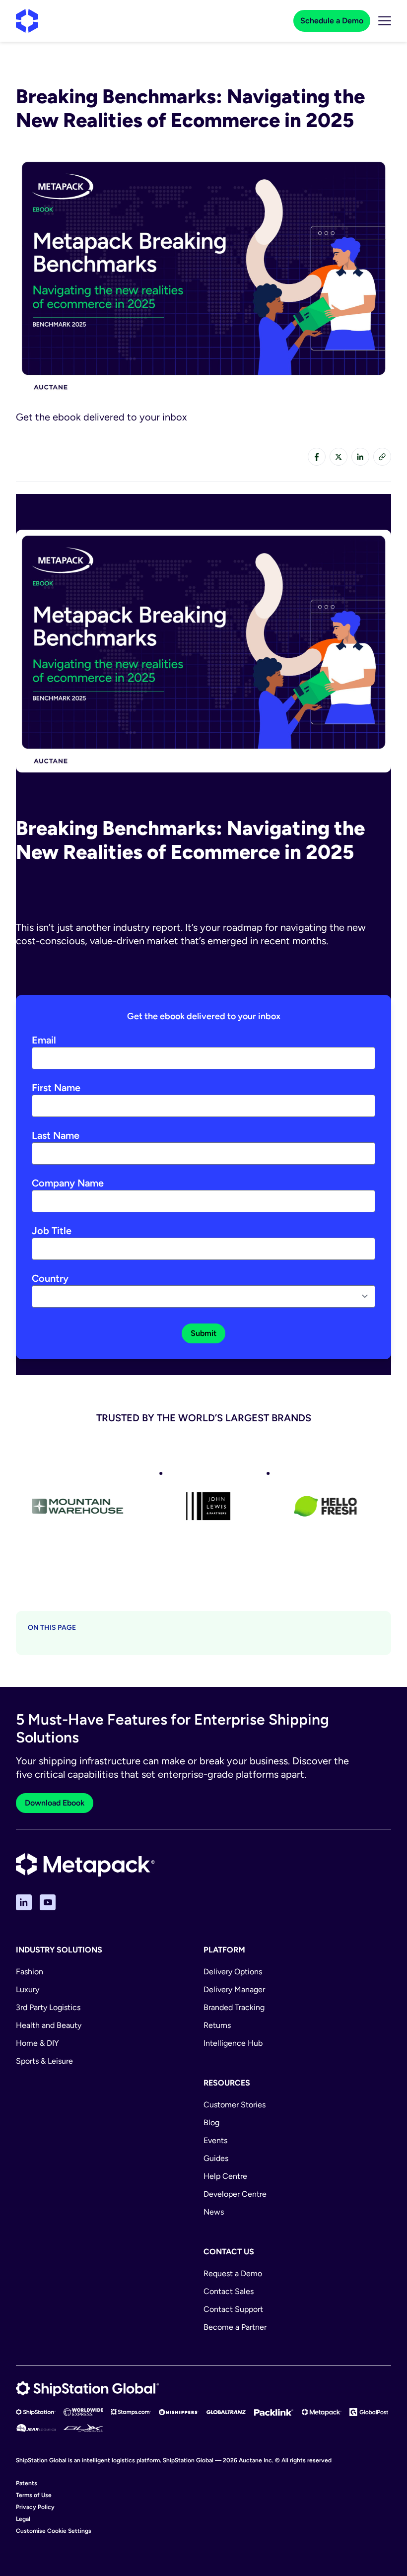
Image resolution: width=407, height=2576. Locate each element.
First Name (56, 1088)
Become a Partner (235, 2327)
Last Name (56, 1135)
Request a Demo (233, 2273)
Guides (216, 2158)
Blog (211, 2123)
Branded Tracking (234, 2007)
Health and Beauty (49, 2025)
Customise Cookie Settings (54, 2531)
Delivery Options (233, 1972)
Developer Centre (235, 2194)
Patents (27, 2483)
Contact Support (233, 2309)
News (214, 2212)
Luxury (28, 1989)
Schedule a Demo (332, 21)
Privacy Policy (35, 2507)
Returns (217, 2025)
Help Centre (225, 2176)
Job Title (52, 1231)
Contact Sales (229, 2291)
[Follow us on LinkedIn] (24, 1902)
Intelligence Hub (233, 2043)
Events (215, 2140)
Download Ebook (55, 1803)
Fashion (30, 1972)
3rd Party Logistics (48, 2007)
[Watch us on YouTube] (48, 1902)
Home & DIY (37, 2043)
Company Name (68, 1183)
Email (44, 1040)
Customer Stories (235, 2105)
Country (50, 1278)
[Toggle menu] (385, 21)
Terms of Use (34, 2495)
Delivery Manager (234, 1989)
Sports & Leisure (44, 2061)
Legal (23, 2519)
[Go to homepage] (27, 21)
